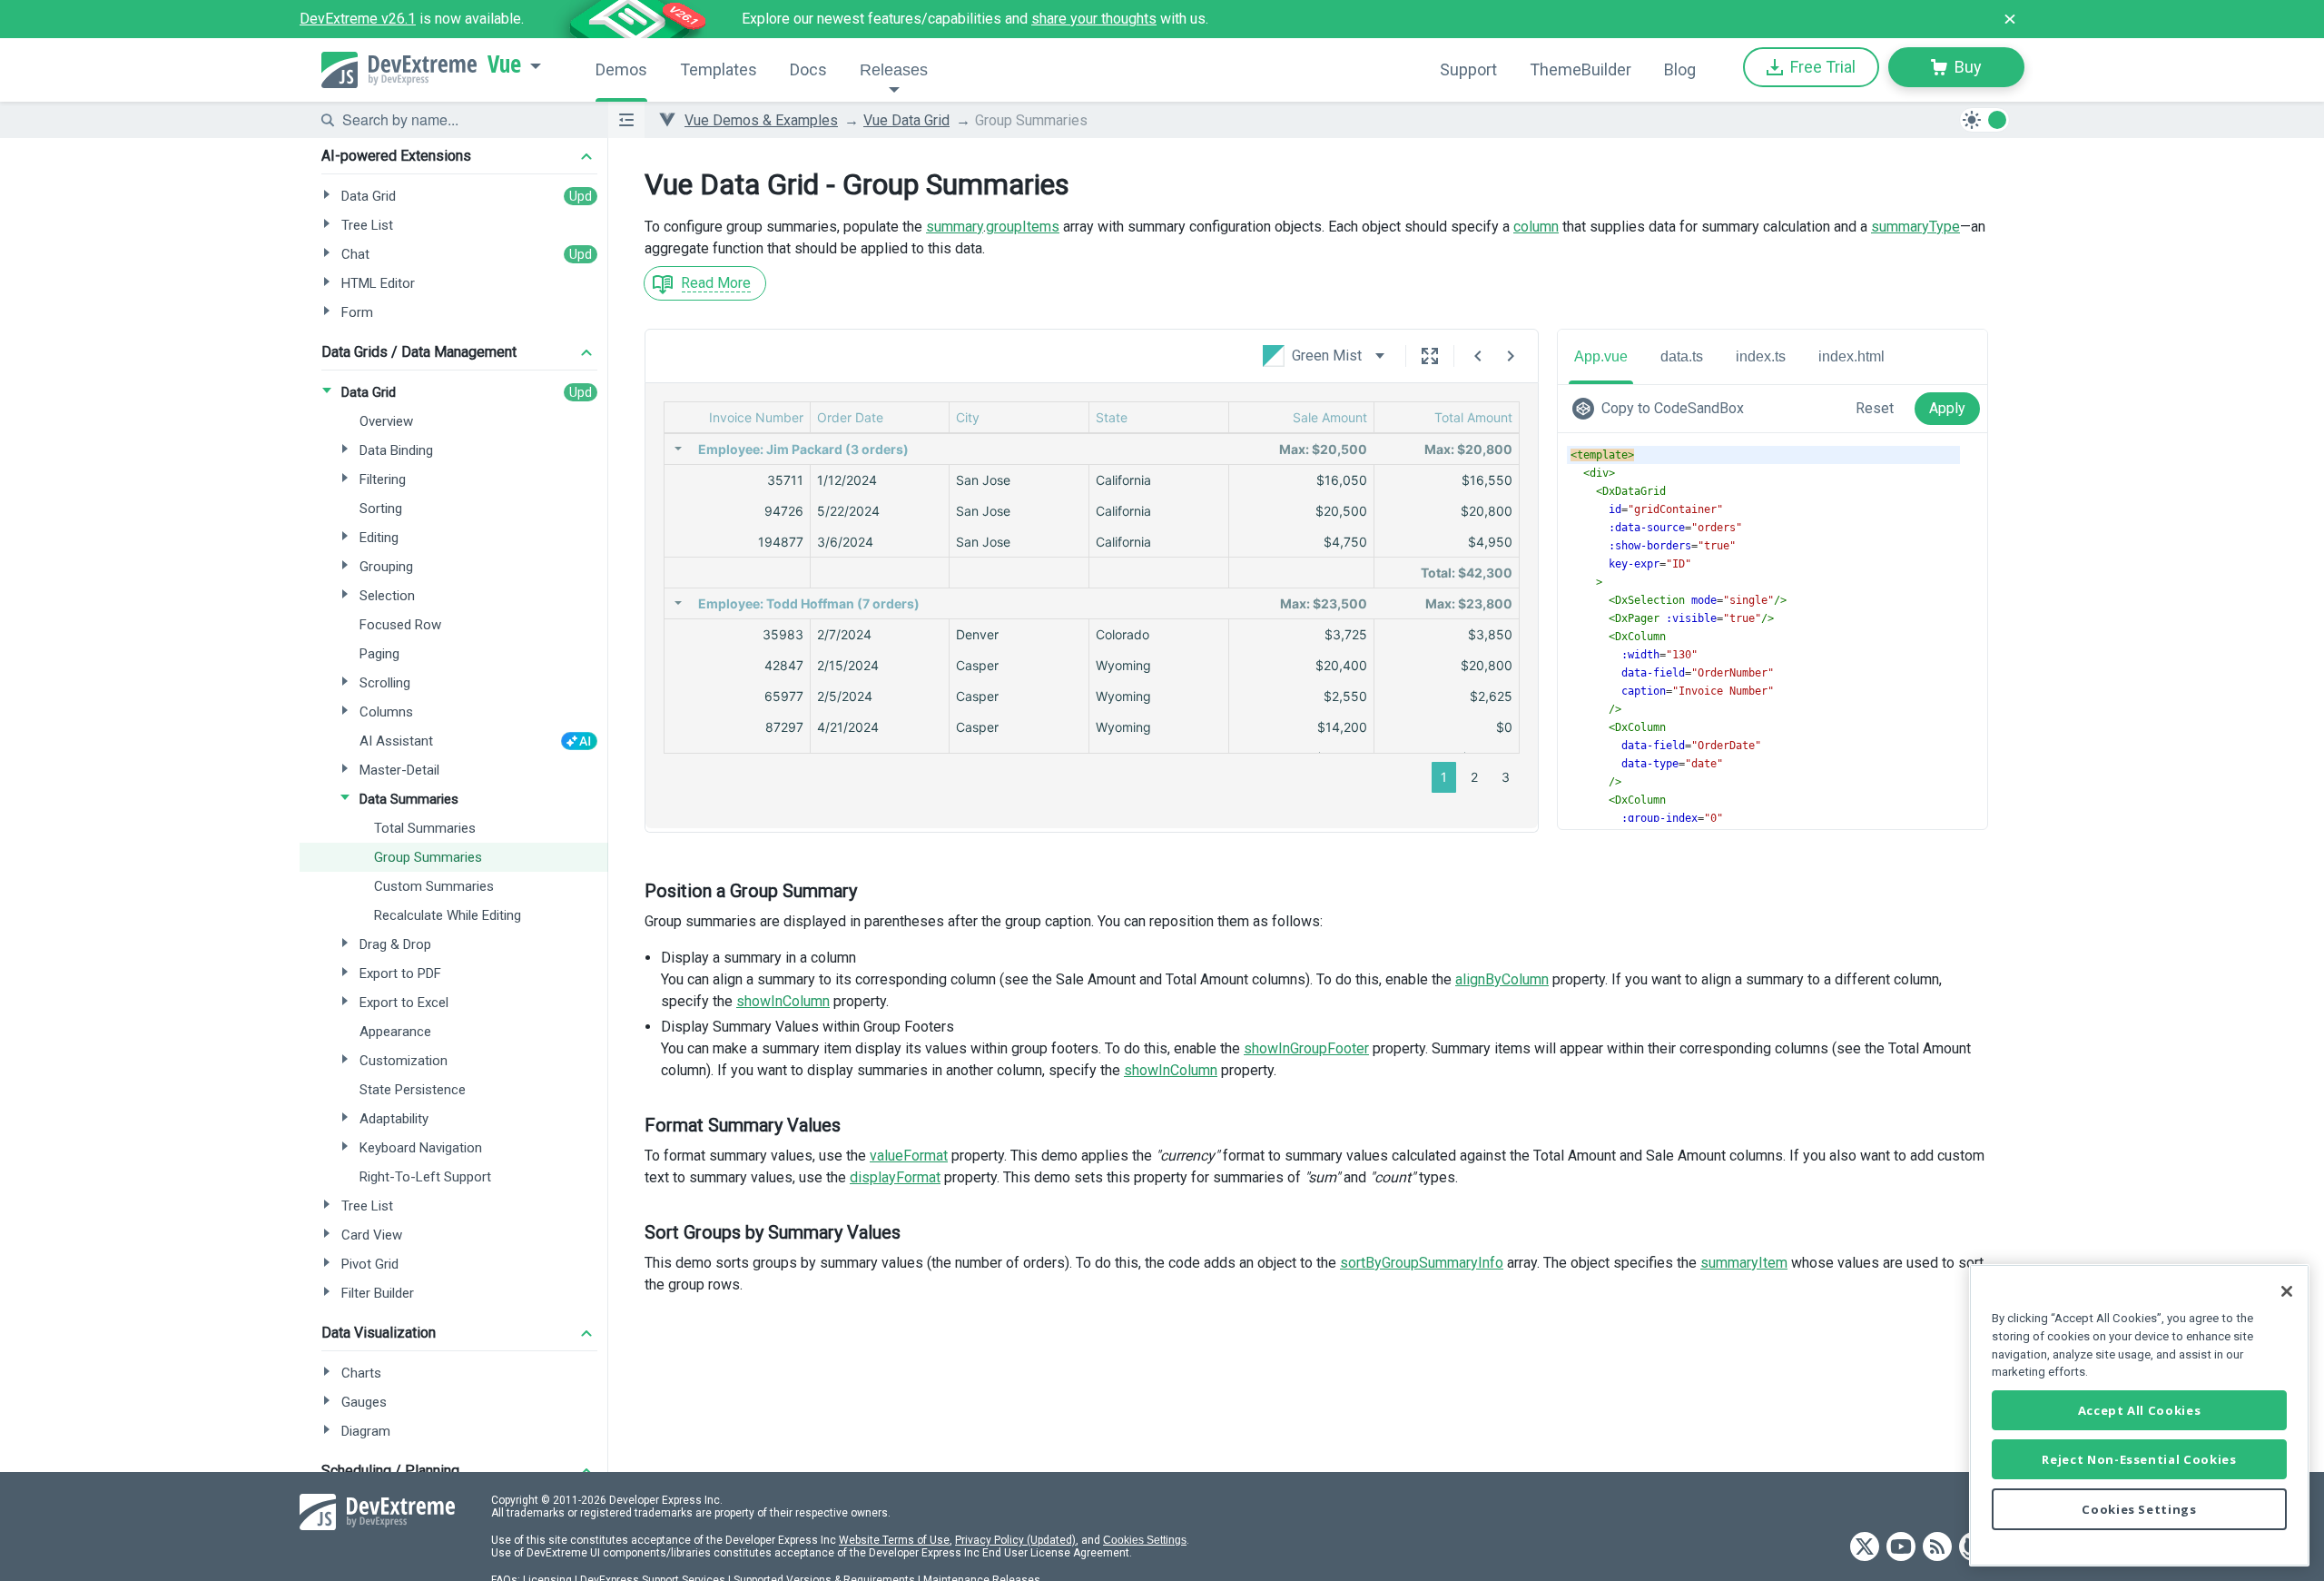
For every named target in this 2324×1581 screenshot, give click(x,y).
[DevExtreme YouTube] (1901, 1548)
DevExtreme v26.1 (358, 19)
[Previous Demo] (1478, 356)
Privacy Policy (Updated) (1015, 1540)
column (1536, 227)
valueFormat (909, 1156)
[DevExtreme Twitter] (1865, 1548)
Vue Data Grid (906, 120)
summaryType (1915, 227)
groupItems (1023, 227)
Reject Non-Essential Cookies (2139, 1459)
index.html (1851, 356)
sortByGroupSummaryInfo (1422, 1263)
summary (955, 227)
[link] (1662, 409)
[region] (2139, 1415)
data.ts (1682, 356)
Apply (1947, 408)
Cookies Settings (1145, 1540)
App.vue (1601, 356)
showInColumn (783, 1001)
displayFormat (895, 1177)
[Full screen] (1430, 356)
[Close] (2287, 1291)
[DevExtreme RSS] (1937, 1548)
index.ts (1761, 356)
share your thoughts (1094, 19)
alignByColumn (1502, 979)
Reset (1875, 408)
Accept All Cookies (2140, 1410)
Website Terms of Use (894, 1540)
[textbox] (464, 120)
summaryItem (1744, 1263)
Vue (504, 64)
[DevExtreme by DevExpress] (399, 70)
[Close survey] (2010, 19)
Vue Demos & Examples (761, 120)
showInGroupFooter (1306, 1048)
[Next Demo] (1511, 356)
